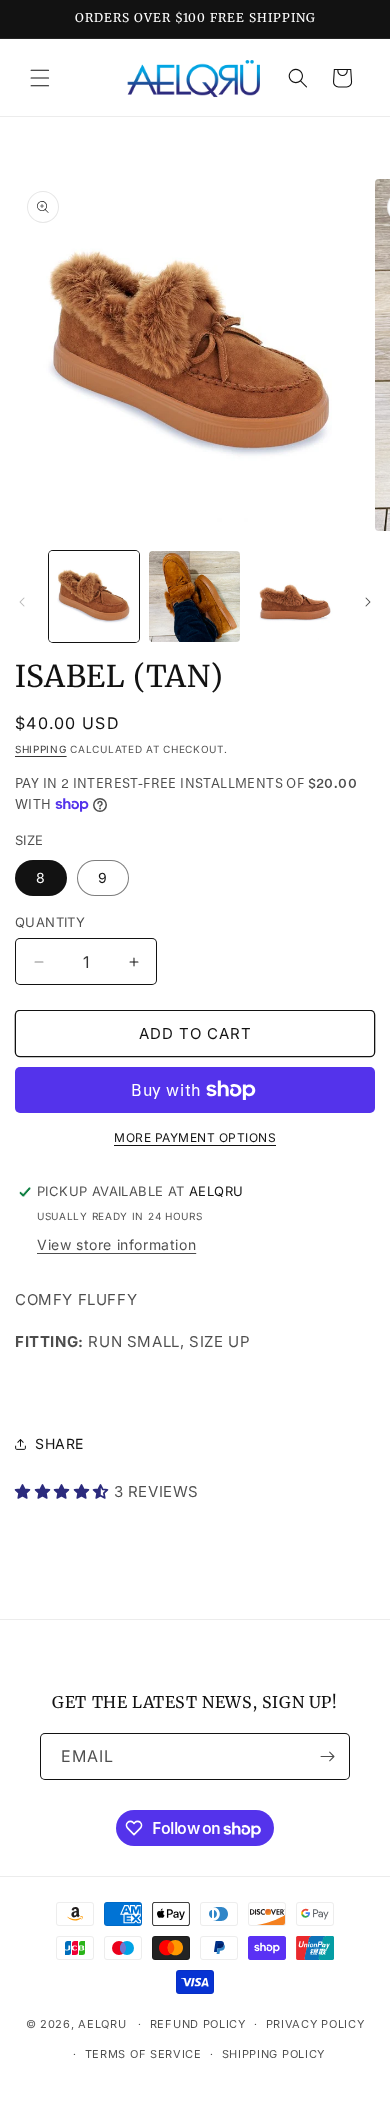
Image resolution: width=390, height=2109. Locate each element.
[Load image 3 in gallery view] (295, 596)
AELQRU (102, 2024)
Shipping (41, 749)
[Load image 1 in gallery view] (94, 596)
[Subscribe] (327, 1756)
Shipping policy (274, 2054)
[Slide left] (22, 602)
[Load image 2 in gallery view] (194, 596)
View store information (116, 1244)
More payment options (195, 1137)
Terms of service (143, 2054)
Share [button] (59, 1443)
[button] (40, 78)
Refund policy (198, 2024)
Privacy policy (315, 2024)
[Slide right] (368, 602)
